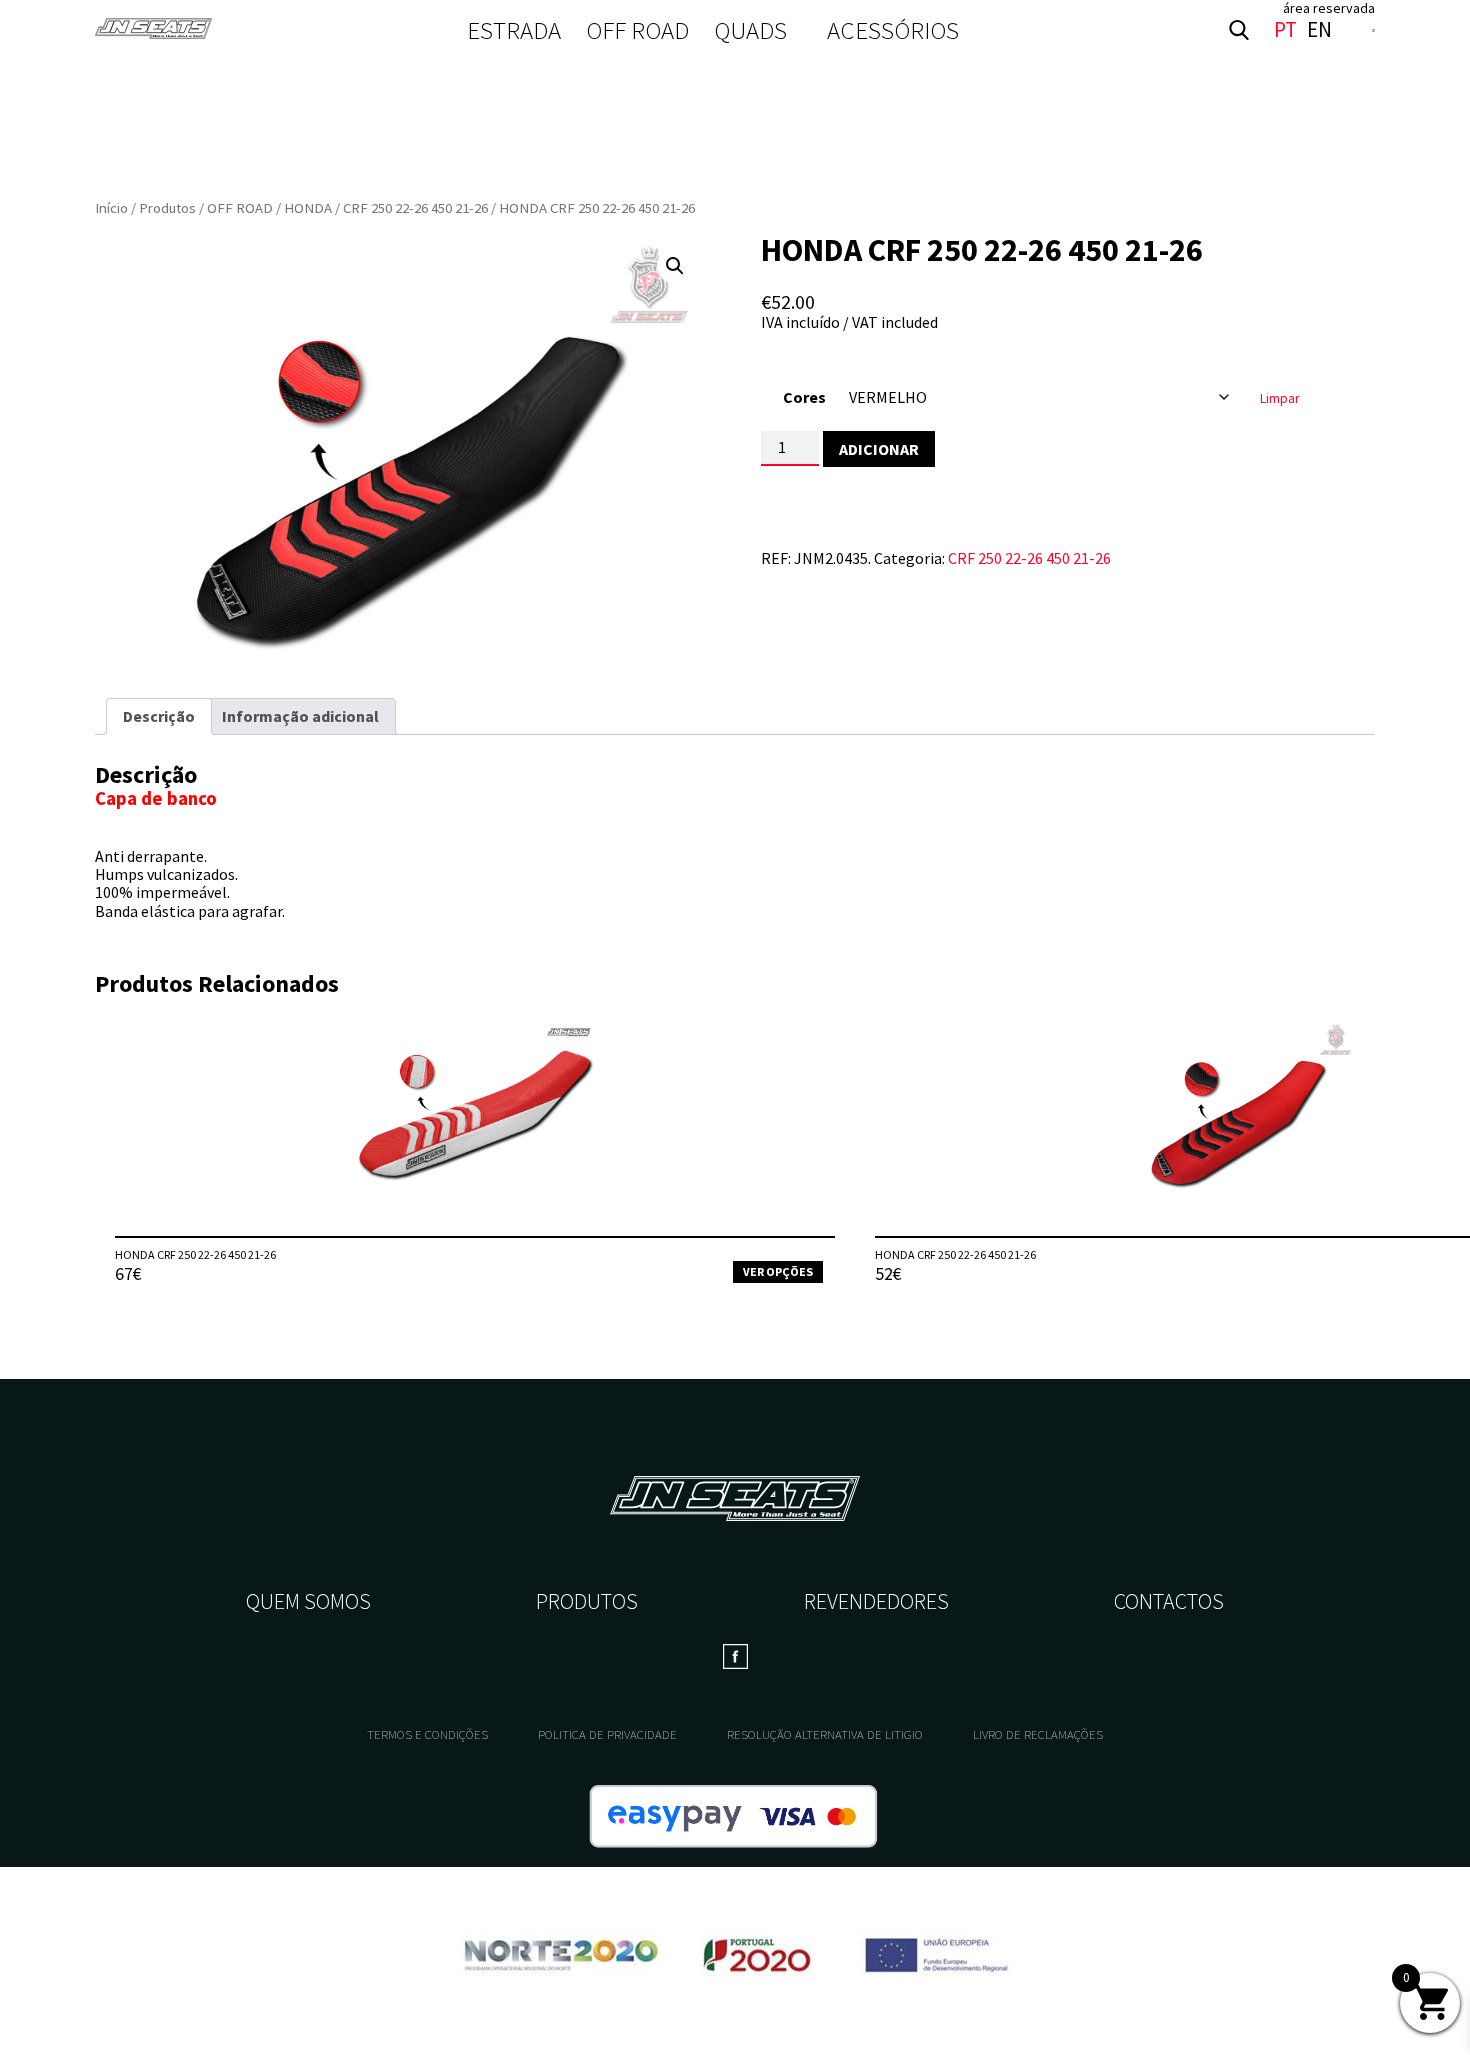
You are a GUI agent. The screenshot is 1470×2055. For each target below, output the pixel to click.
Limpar (1279, 398)
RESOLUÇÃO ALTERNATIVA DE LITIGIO (825, 1734)
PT (1285, 30)
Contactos (1169, 1601)
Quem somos (308, 1601)
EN (1319, 30)
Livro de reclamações (1038, 1734)
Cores (804, 397)
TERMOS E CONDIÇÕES (427, 1734)
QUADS (750, 30)
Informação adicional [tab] (300, 716)
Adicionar (879, 449)
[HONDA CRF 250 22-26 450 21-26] (475, 1128)
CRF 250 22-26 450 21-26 (415, 208)
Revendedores (876, 1601)
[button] (675, 266)
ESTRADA (514, 30)
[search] (1239, 30)
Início (111, 208)
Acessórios (893, 30)
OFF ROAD (637, 30)
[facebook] (1373, 30)
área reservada (1329, 8)
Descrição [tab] (159, 716)
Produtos (167, 208)
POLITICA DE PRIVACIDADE (607, 1734)
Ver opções (778, 1271)
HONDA (308, 208)
